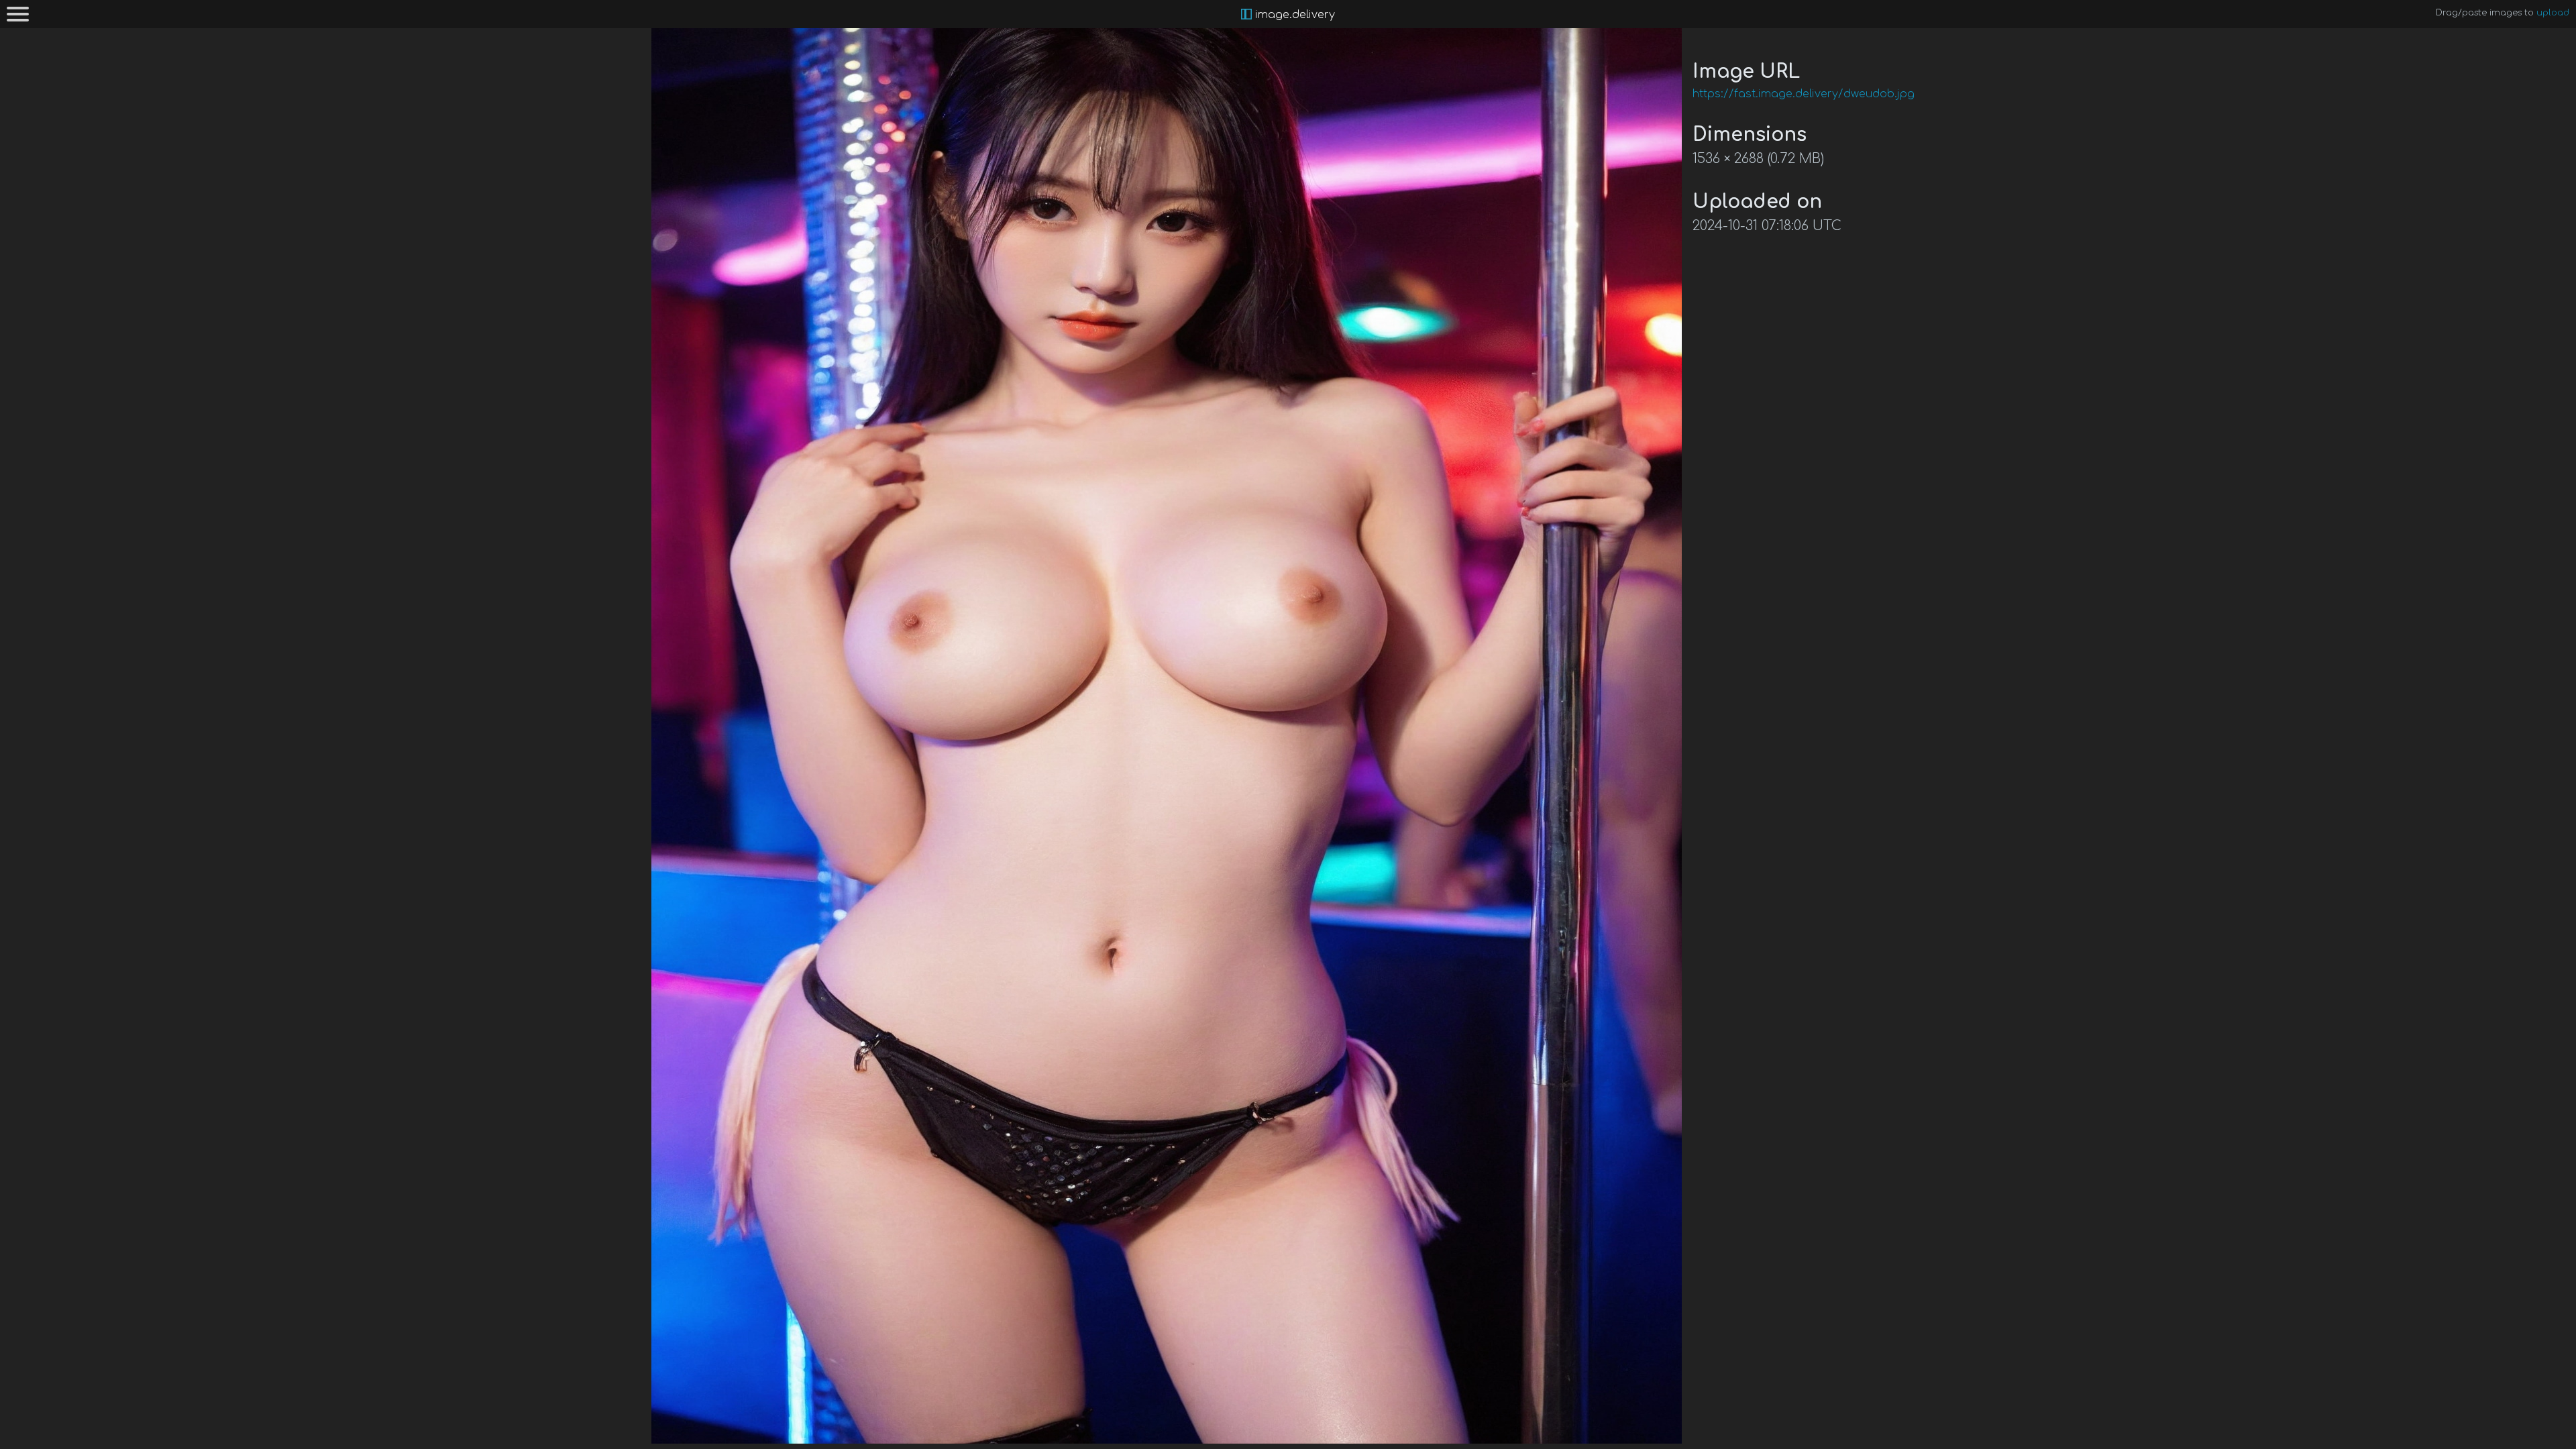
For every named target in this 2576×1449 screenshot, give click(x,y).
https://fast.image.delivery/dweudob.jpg (1804, 94)
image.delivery (1293, 15)
